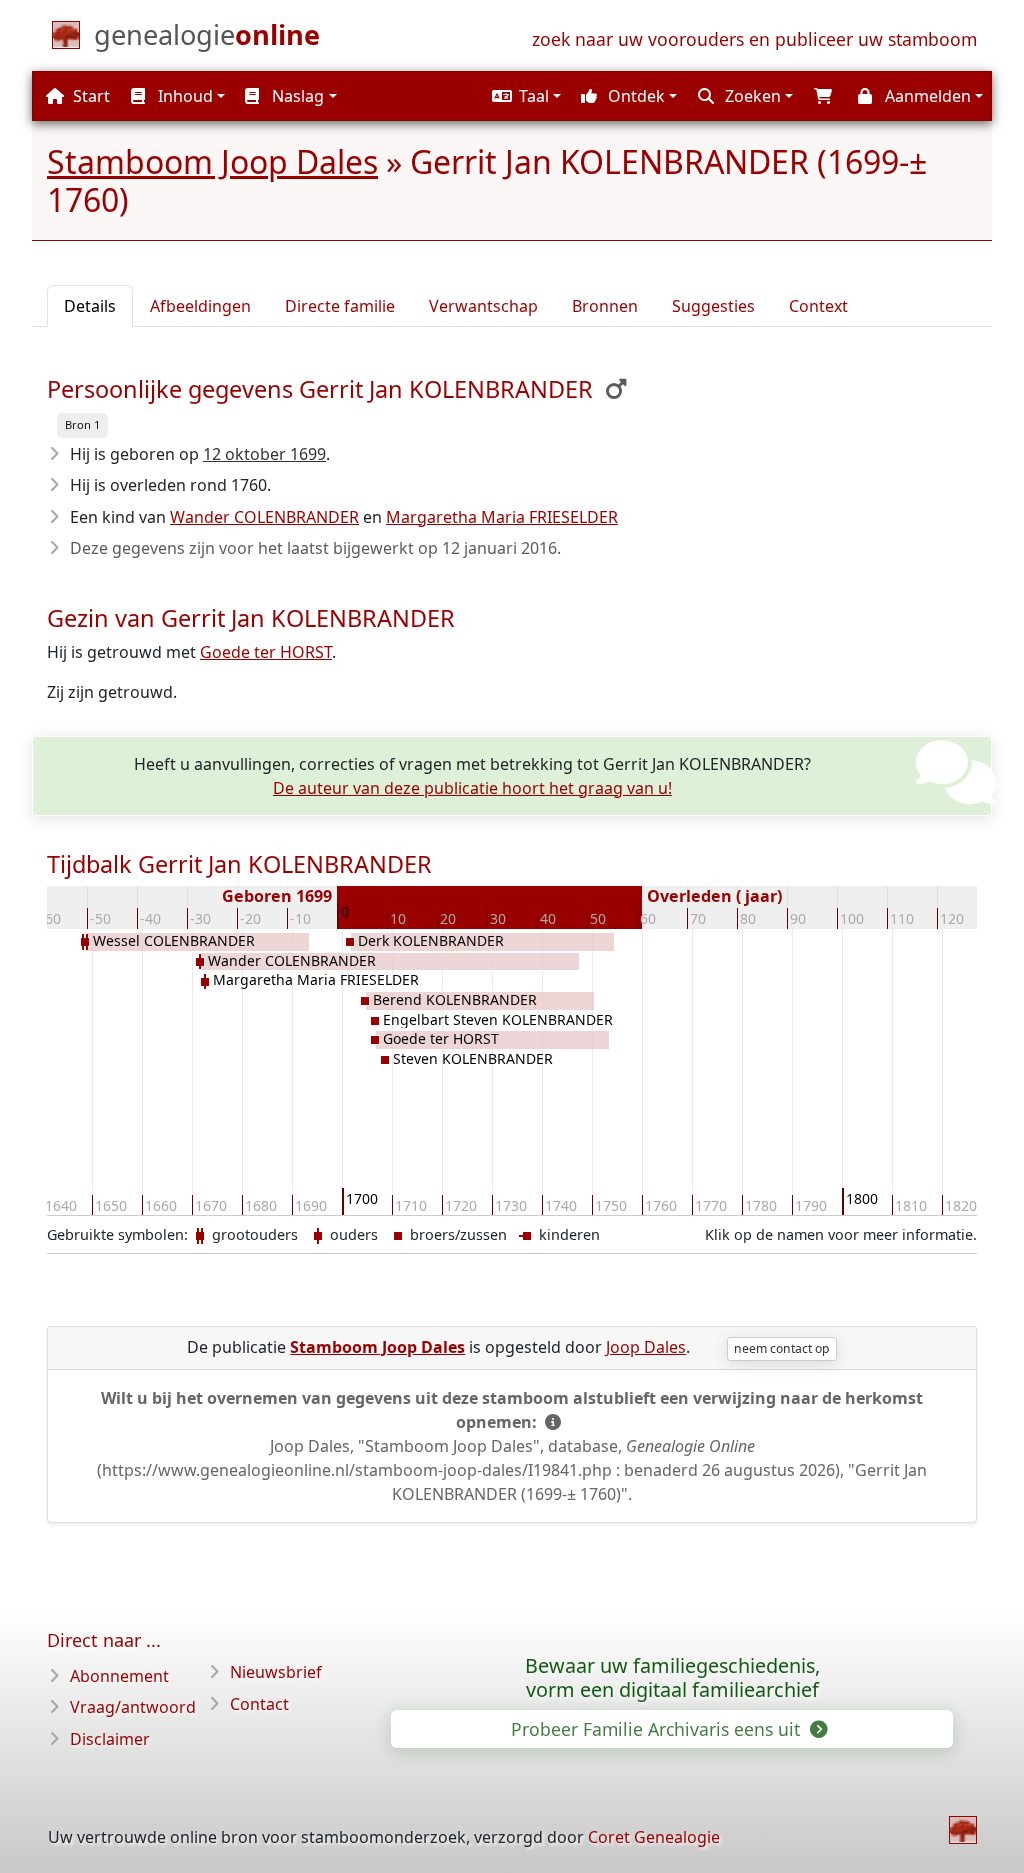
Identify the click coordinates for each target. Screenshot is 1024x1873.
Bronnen (605, 306)
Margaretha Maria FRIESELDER (502, 517)
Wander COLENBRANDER (264, 517)
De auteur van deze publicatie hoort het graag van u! (472, 788)
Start (89, 96)
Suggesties (713, 306)
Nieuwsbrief (276, 1672)
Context (818, 306)
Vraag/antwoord (133, 1707)
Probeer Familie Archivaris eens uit (658, 1729)
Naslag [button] (296, 96)
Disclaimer (110, 1739)
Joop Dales (646, 1347)
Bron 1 (82, 424)
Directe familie (340, 306)
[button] (524, 96)
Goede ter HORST (266, 652)
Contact (259, 1704)
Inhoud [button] (183, 96)
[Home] (963, 1830)
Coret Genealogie (654, 1837)
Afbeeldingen (200, 306)
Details (90, 306)
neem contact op (781, 1348)
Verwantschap (483, 306)
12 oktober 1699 (264, 454)
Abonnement (119, 1676)
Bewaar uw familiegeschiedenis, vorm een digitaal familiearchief (672, 1678)
